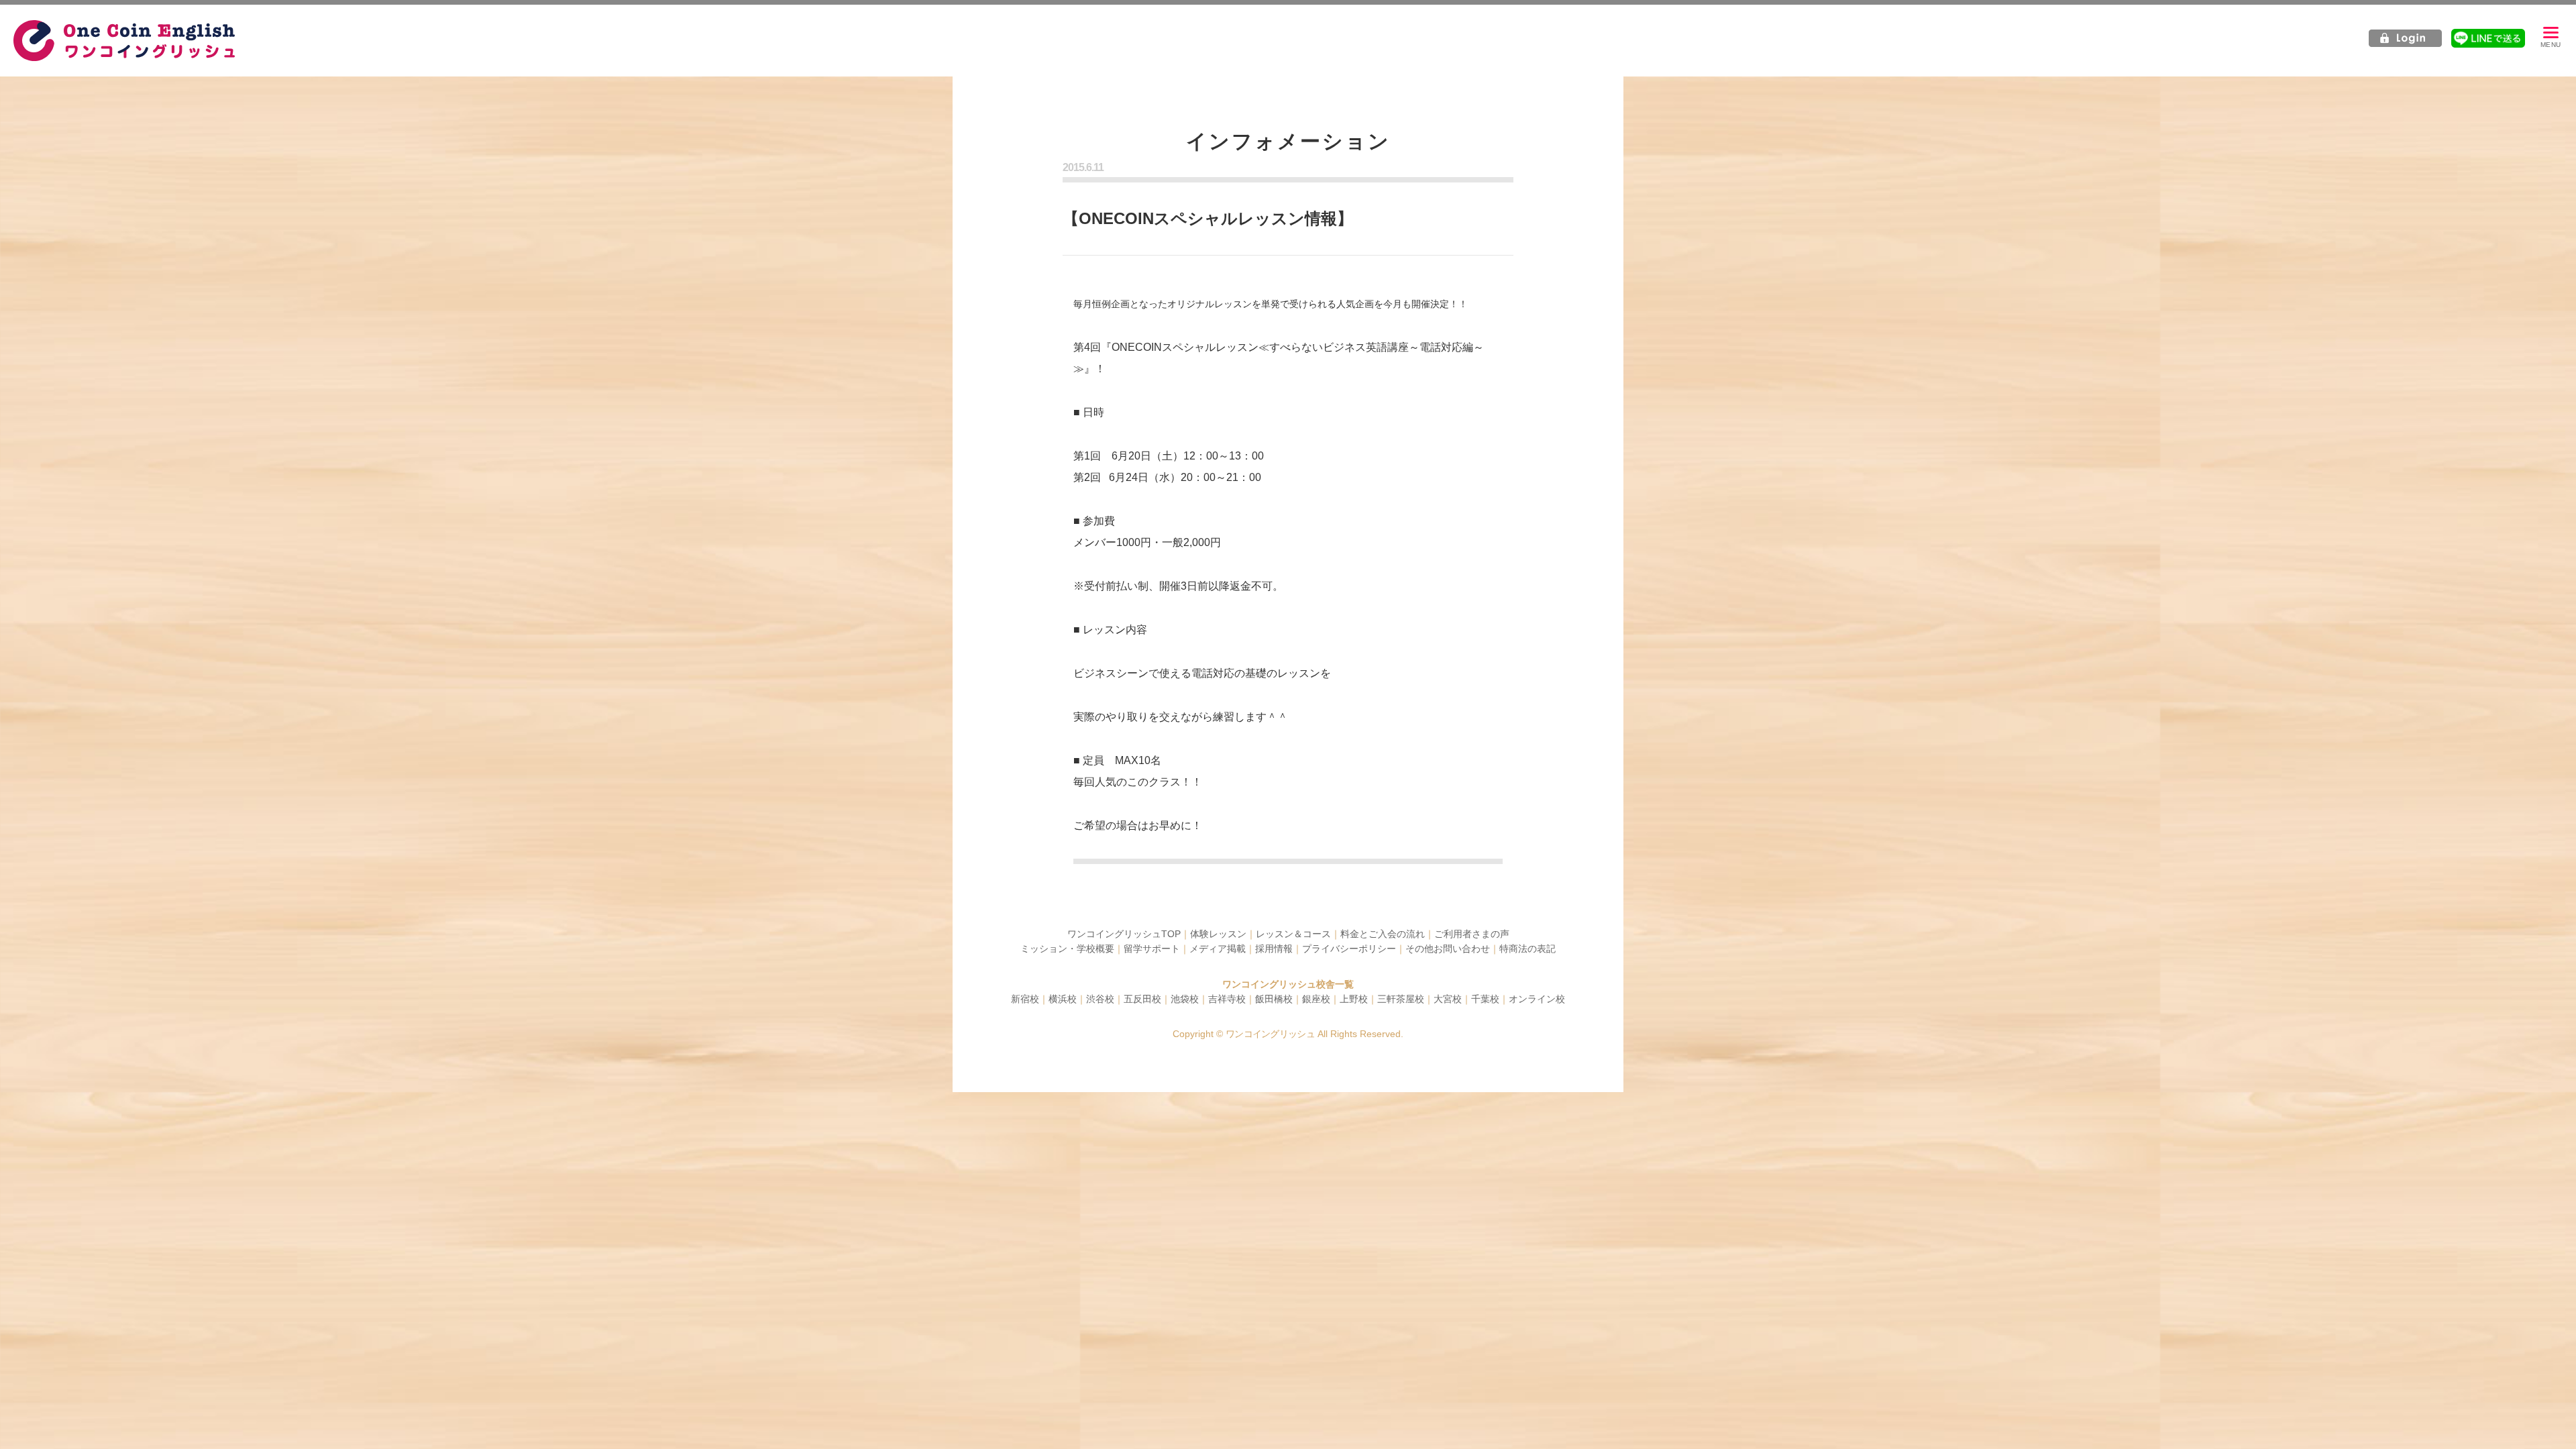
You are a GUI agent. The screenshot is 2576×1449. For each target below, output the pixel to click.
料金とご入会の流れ (1383, 934)
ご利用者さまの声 (1472, 934)
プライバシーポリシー (1349, 949)
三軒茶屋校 (1401, 999)
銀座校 (1316, 999)
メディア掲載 (1218, 949)
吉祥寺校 (1227, 999)
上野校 (1354, 999)
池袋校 (1185, 999)
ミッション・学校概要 (1067, 949)
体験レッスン (1218, 934)
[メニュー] (2551, 38)
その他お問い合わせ (1448, 949)
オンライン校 (1537, 999)
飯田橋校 (1274, 999)
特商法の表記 (1527, 949)
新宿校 (1025, 999)
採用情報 (1274, 949)
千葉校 (1485, 999)
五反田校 (1142, 999)
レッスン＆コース (1293, 934)
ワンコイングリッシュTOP (1124, 934)
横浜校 (1063, 999)
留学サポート (1152, 949)
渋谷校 (1100, 999)
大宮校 (1448, 999)
